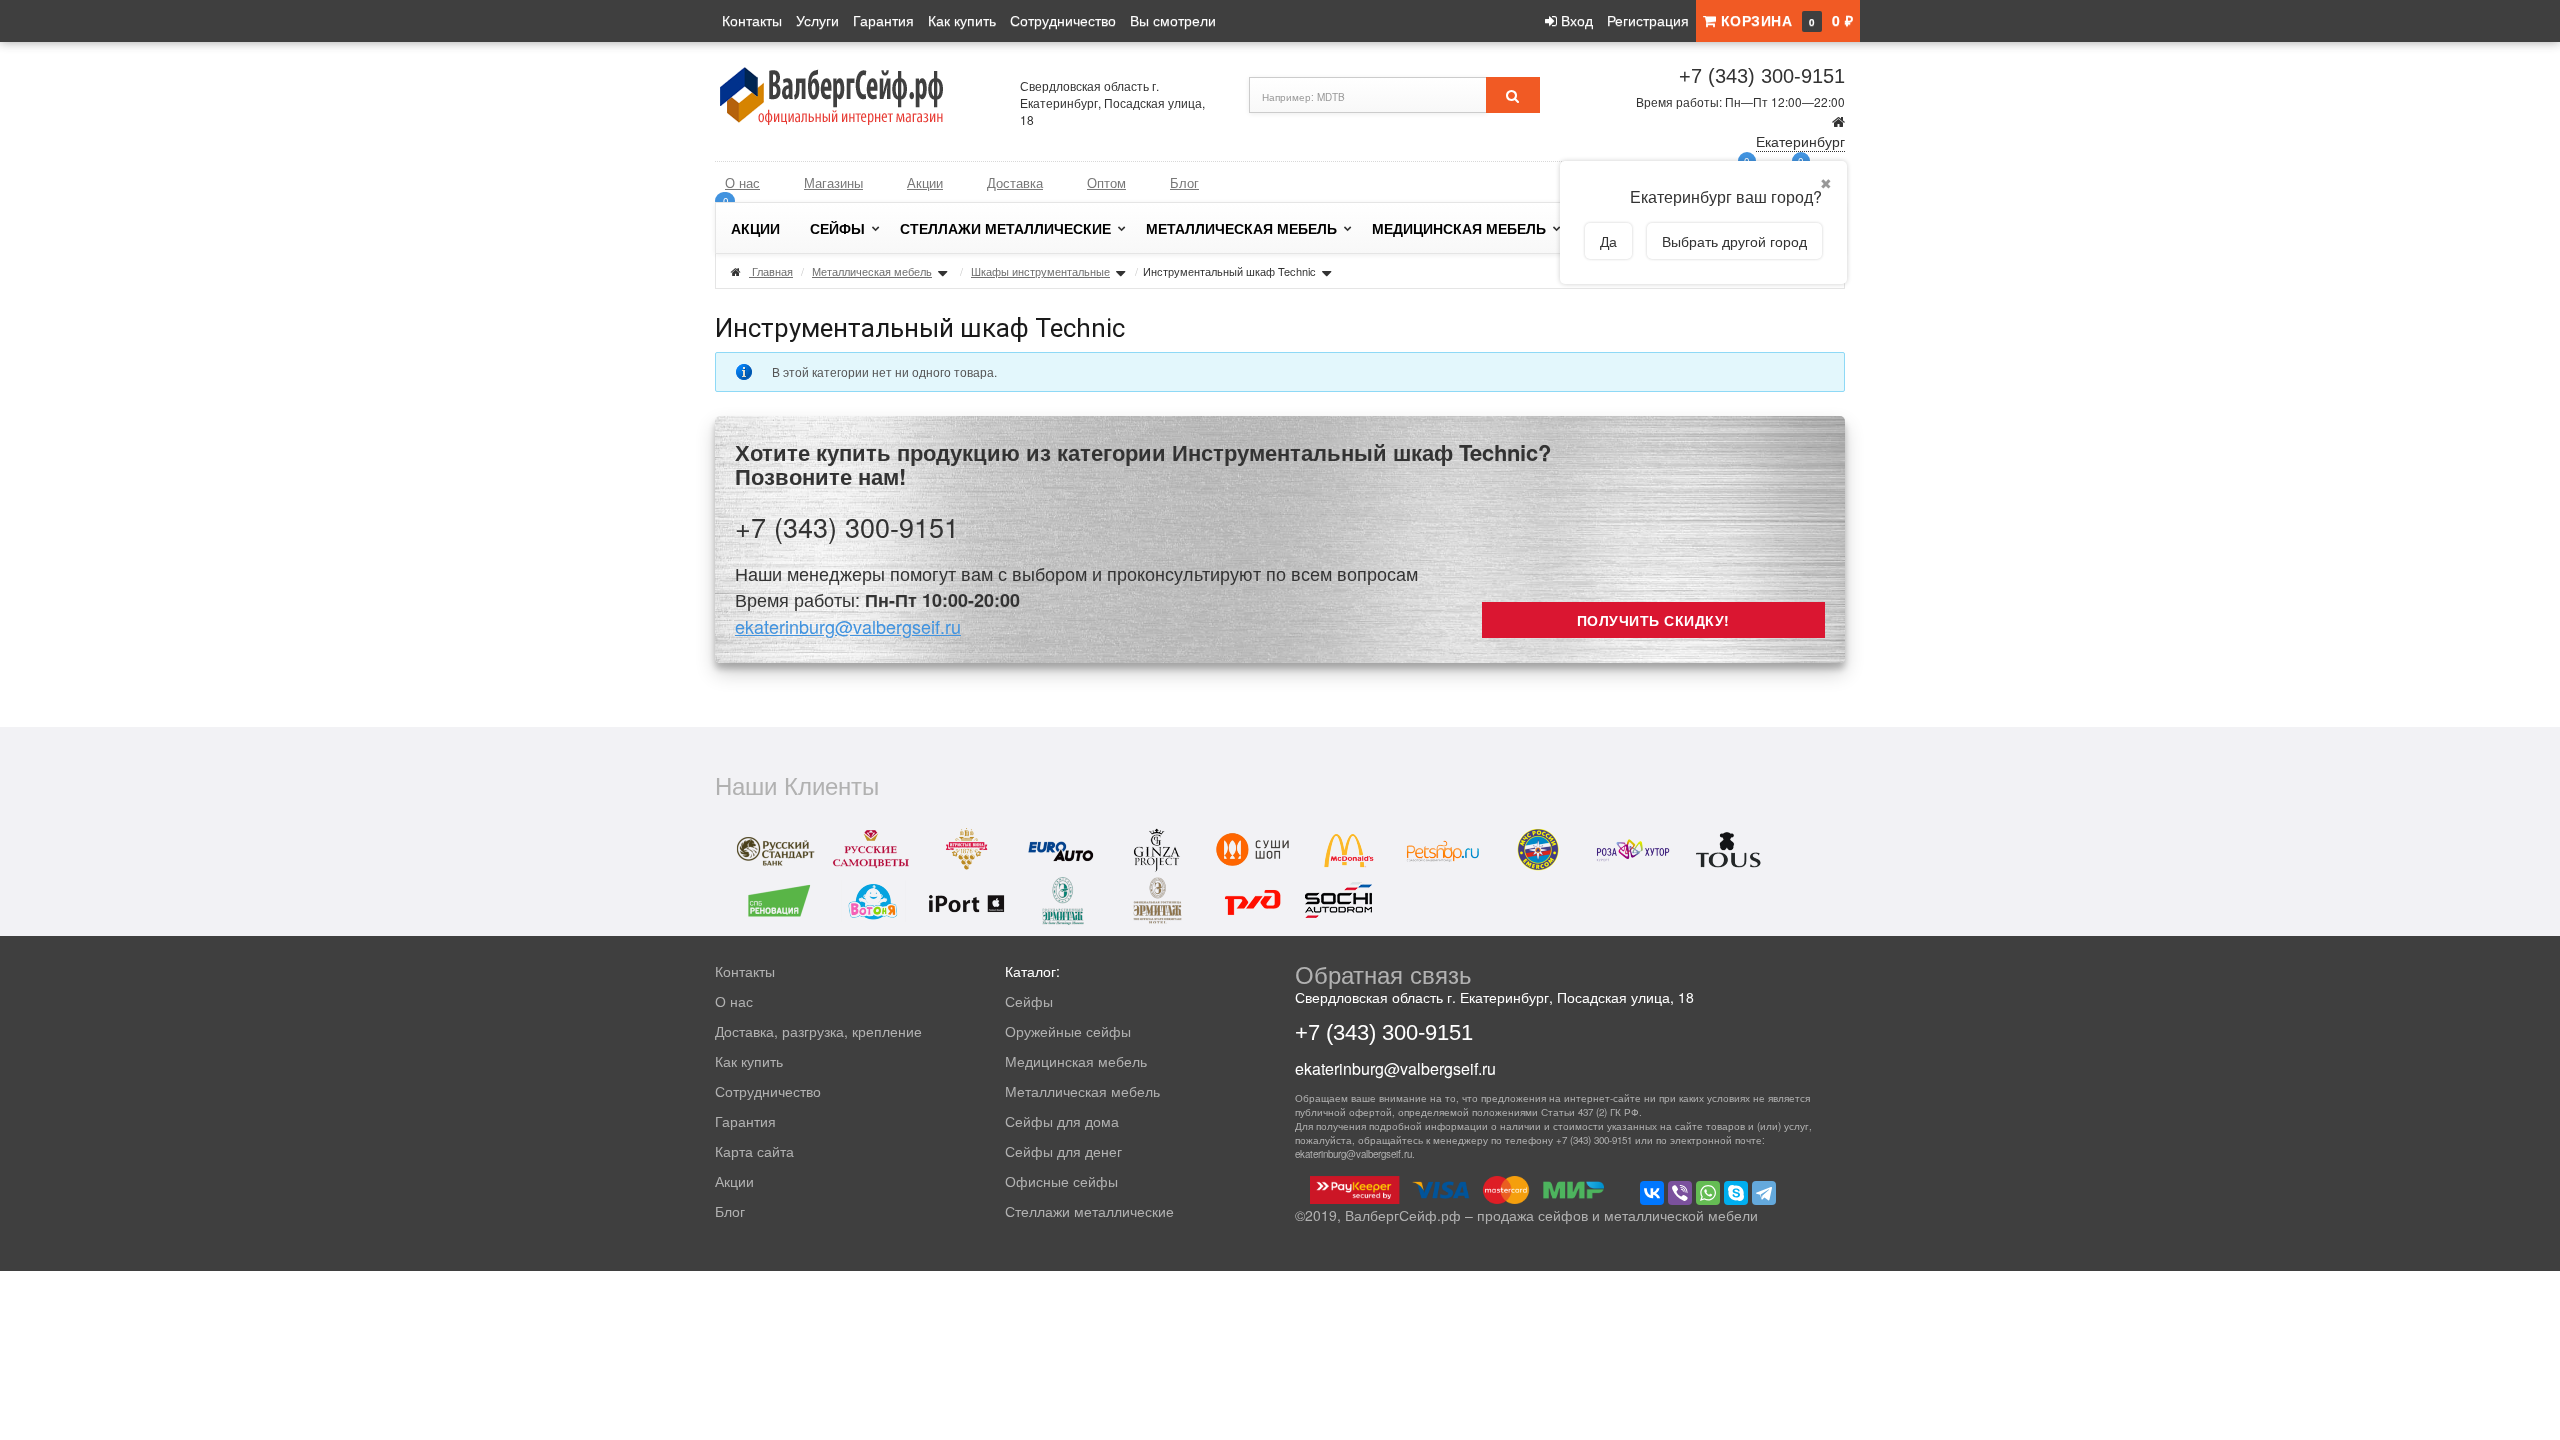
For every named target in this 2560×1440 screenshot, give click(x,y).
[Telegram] (1764, 1193)
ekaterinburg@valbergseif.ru (848, 626)
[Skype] (1736, 1193)
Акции (925, 182)
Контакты (752, 20)
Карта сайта (754, 1151)
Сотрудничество (1063, 20)
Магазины (833, 182)
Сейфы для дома (1062, 1121)
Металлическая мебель (1241, 228)
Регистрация (1648, 20)
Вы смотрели (1173, 20)
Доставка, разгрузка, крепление (818, 1031)
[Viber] (1680, 1193)
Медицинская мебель (1459, 228)
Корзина (1784, 20)
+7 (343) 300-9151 (1762, 76)
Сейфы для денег (1063, 1151)
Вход (1575, 20)
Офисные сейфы (1061, 1181)
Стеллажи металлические (1005, 228)
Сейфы (837, 228)
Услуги (817, 20)
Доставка (1015, 182)
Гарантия (883, 20)
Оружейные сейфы (1068, 1031)
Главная (772, 271)
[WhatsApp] (1708, 1193)
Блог (1184, 182)
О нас (742, 182)
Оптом (1106, 182)
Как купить (962, 20)
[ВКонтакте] (1652, 1193)
